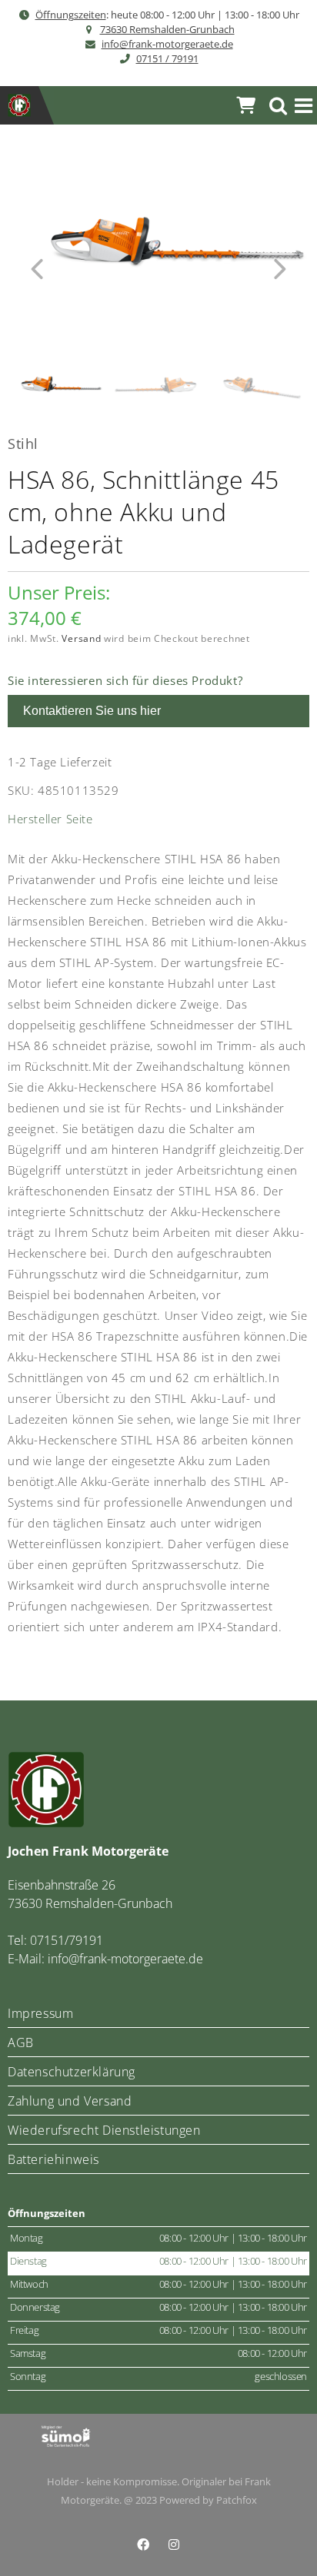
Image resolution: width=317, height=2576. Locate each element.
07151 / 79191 (167, 58)
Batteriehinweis (53, 2159)
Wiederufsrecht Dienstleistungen (104, 2130)
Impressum (40, 2013)
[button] (304, 106)
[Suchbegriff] (279, 106)
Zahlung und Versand (70, 2101)
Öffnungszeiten (71, 15)
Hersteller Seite (50, 819)
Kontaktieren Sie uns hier (92, 711)
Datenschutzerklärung (72, 2072)
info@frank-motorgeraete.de (167, 44)
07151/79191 (67, 1940)
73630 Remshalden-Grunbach (167, 29)
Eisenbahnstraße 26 (62, 1885)
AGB (21, 2043)
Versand (81, 638)
